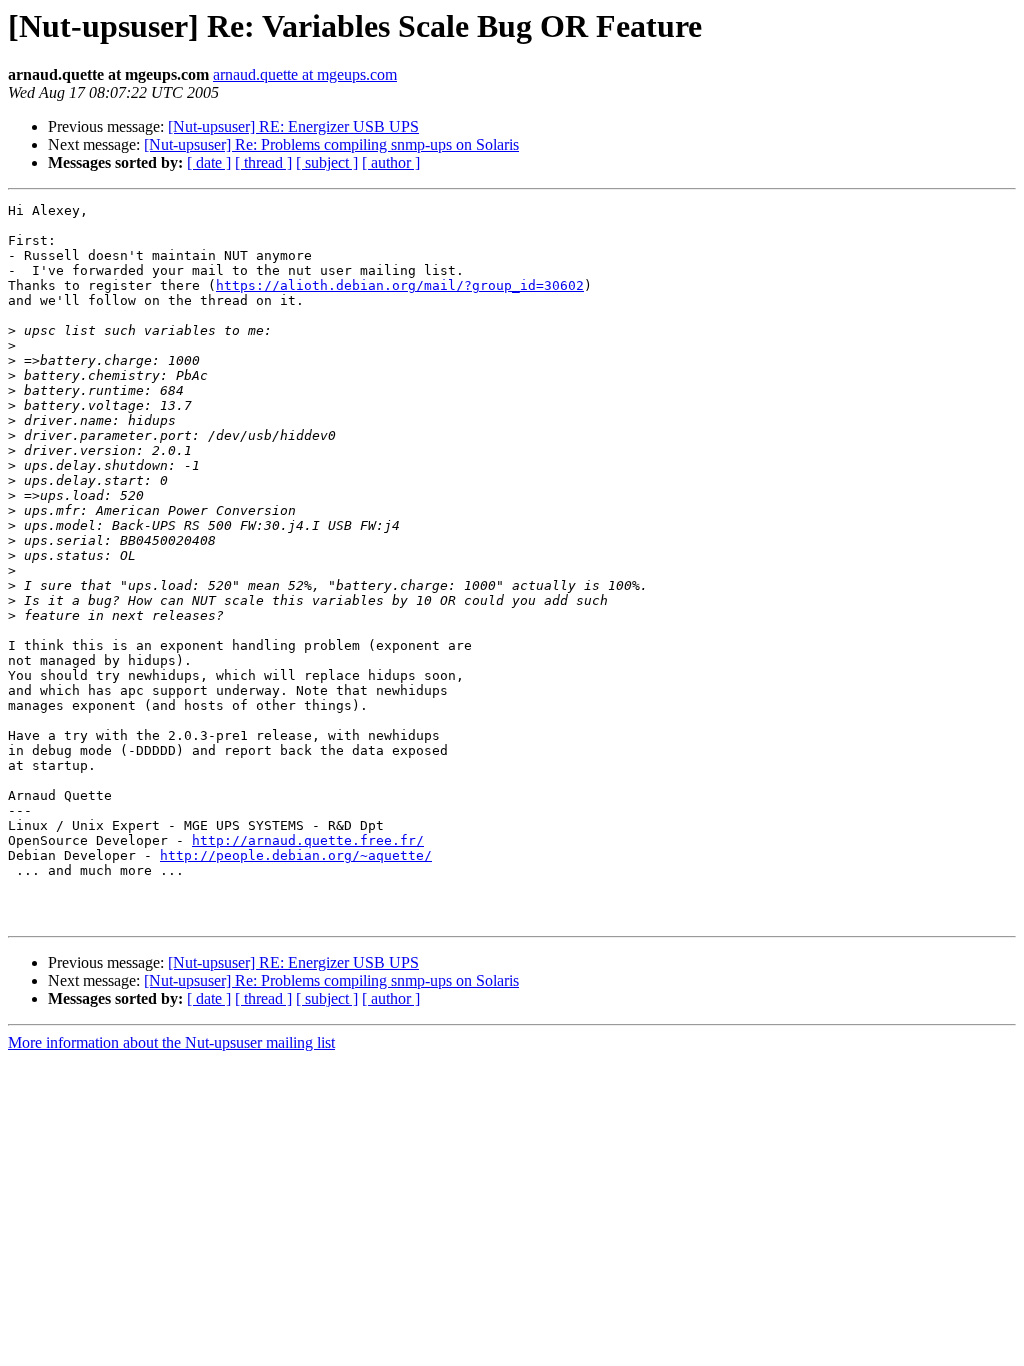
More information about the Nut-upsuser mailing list (171, 1042)
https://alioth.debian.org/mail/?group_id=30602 (400, 285)
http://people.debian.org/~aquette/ (296, 855)
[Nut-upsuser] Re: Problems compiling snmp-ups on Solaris (331, 144)
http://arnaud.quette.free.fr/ (308, 840)
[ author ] (391, 162)
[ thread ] (263, 162)
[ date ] (209, 162)
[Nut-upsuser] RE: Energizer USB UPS (293, 126)
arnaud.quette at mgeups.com (305, 74)
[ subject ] (327, 162)
